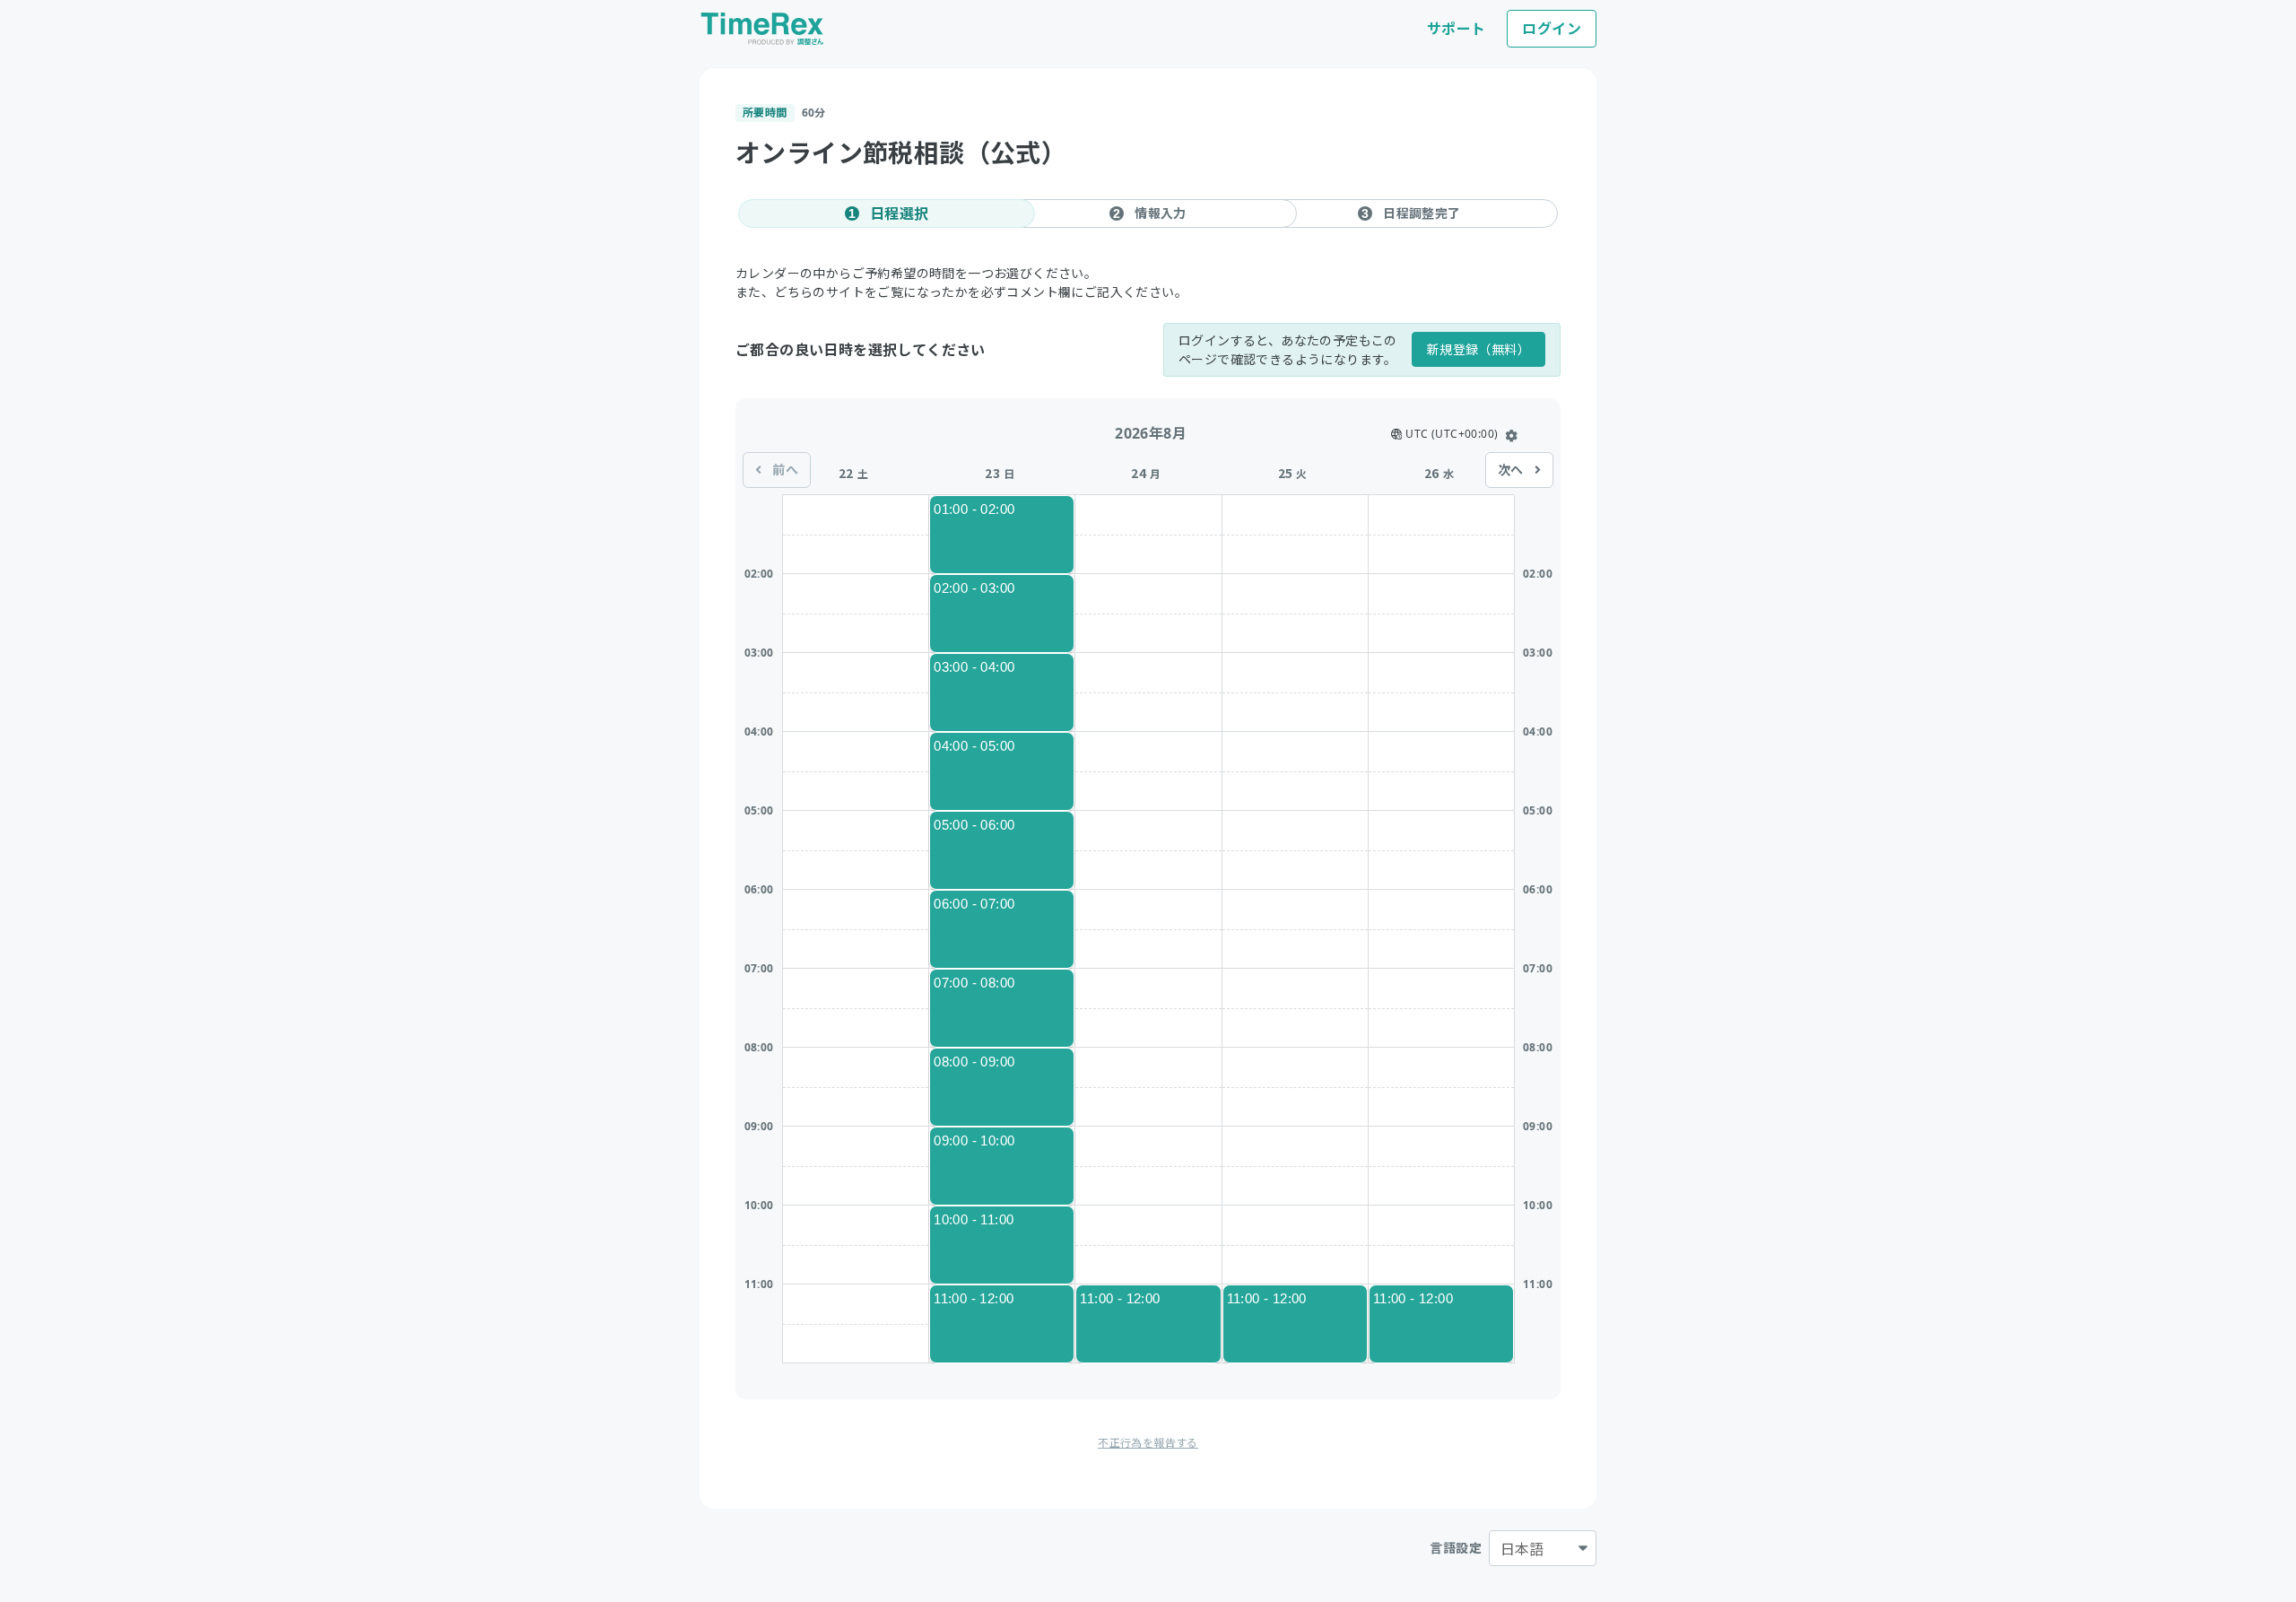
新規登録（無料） (1478, 349)
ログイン (1552, 29)
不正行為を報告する (1148, 1443)
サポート (1457, 29)
